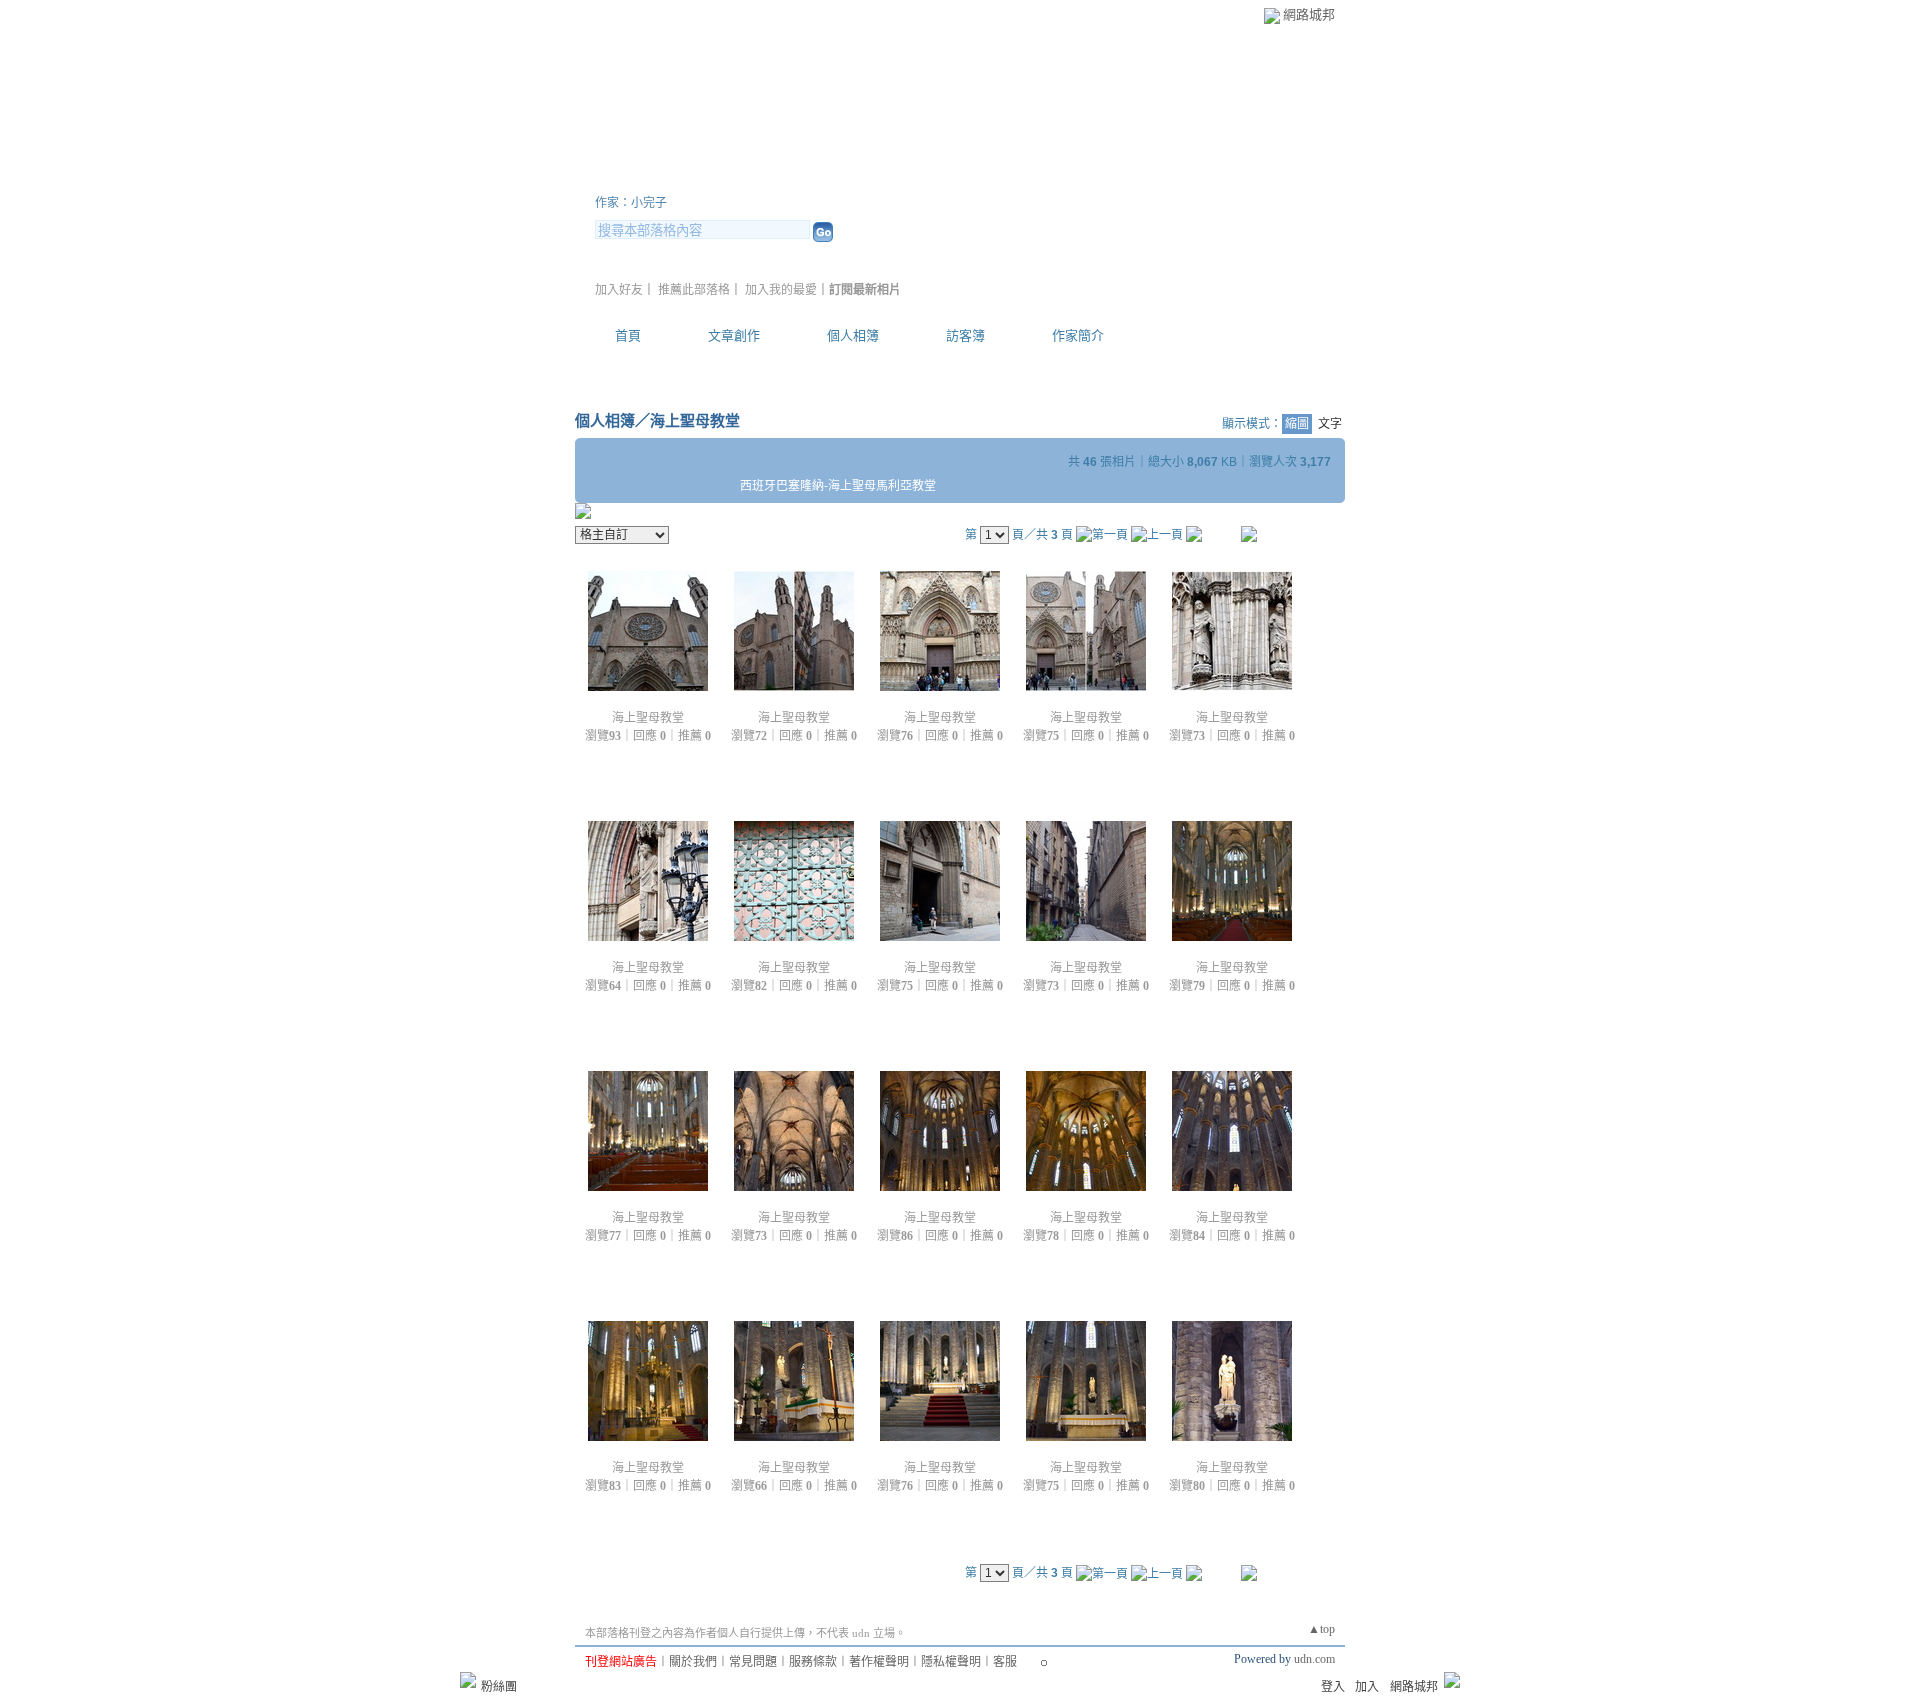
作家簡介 (1078, 335)
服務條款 (813, 1662)
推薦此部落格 (694, 290)
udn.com (1314, 1659)
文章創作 (734, 335)
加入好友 (619, 290)
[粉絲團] (468, 1680)
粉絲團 (499, 1687)
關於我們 (693, 1662)
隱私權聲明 (951, 1662)
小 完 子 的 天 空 (705, 178)
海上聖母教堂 (695, 420)
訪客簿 (965, 335)
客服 (1005, 1662)
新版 (890, 178)
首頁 (628, 335)
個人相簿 (853, 335)
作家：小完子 (631, 203)
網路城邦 (1309, 14)
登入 (1333, 1687)
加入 (1367, 1687)
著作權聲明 (879, 1662)
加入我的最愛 (781, 290)
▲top (1321, 1629)
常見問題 (753, 1662)
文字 (1330, 424)
